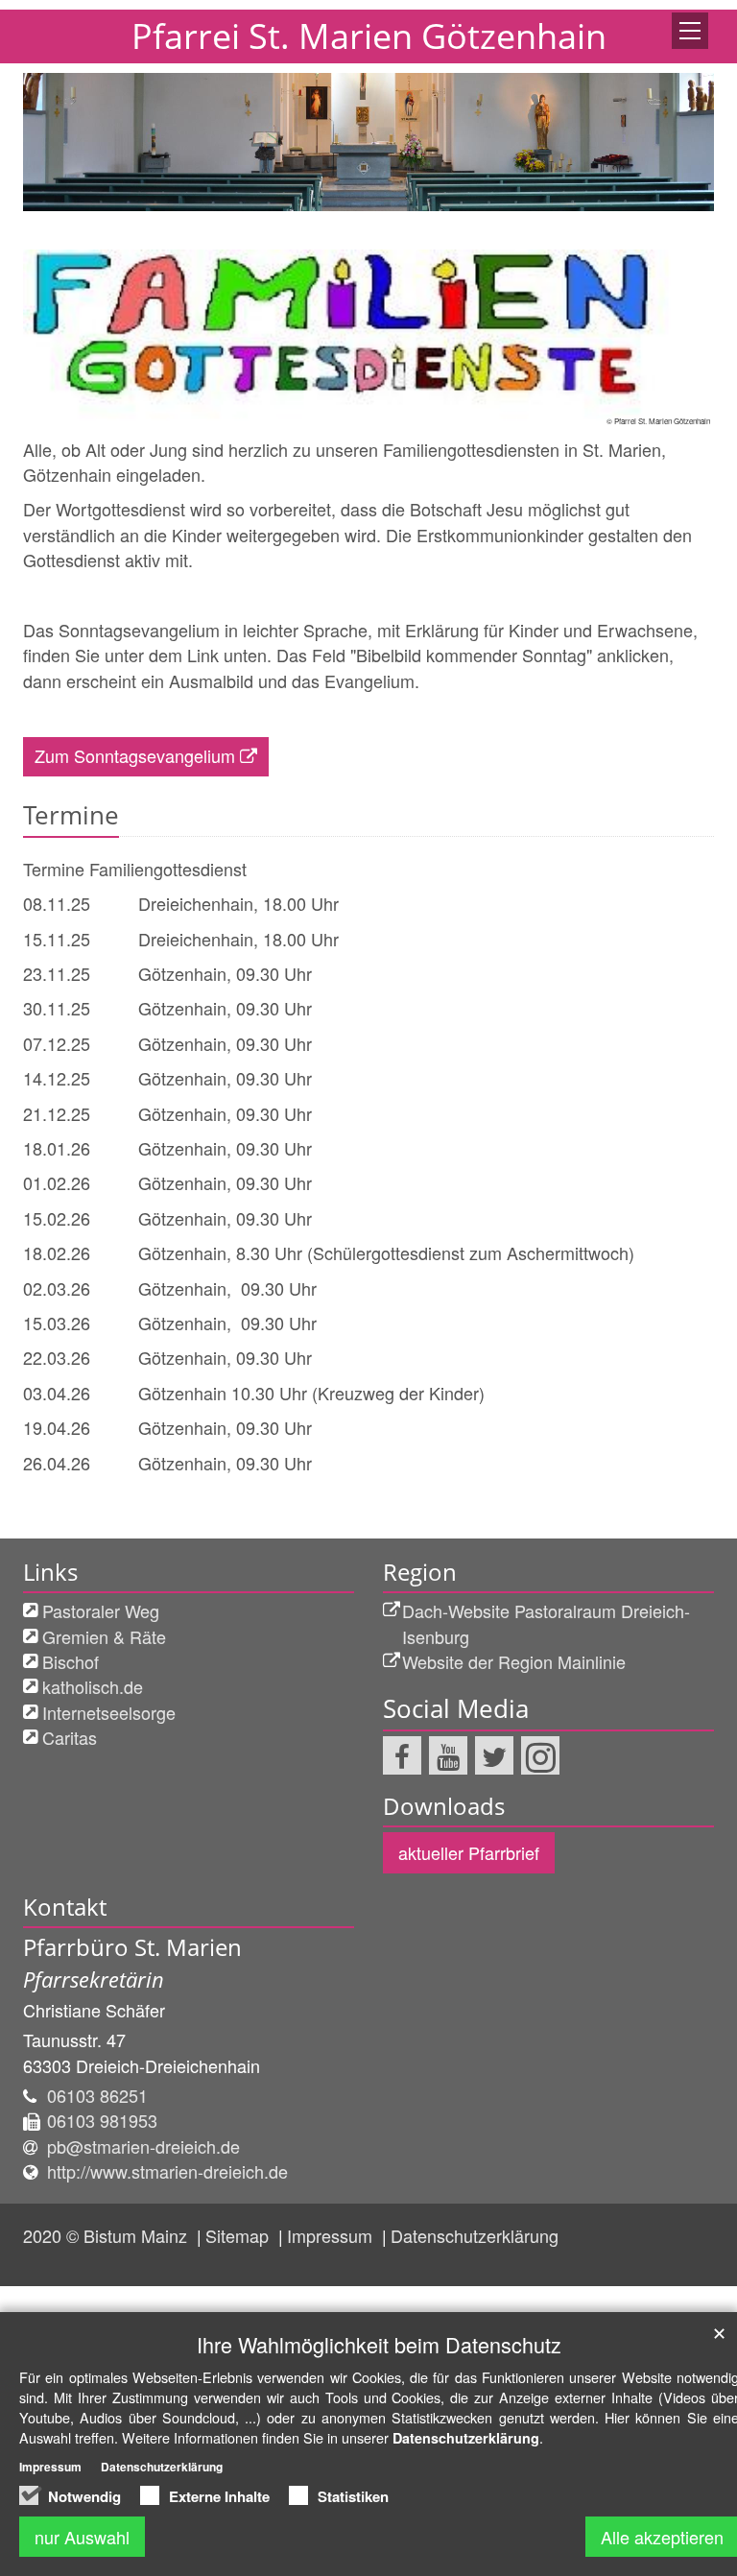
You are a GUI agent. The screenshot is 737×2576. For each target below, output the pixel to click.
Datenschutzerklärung (475, 2235)
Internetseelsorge (109, 1712)
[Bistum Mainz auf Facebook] (402, 1755)
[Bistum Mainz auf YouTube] (448, 1755)
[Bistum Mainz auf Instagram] (540, 1755)
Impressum (332, 2235)
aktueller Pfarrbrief (469, 1852)
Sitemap (239, 2235)
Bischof (71, 1661)
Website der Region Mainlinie (514, 1661)
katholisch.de (93, 1686)
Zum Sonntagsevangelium (135, 755)
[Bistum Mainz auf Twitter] (494, 1755)
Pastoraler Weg (101, 1610)
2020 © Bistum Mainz (107, 2235)
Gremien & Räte (104, 1636)
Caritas (70, 1737)
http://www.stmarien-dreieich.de (167, 2171)
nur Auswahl (82, 2537)
